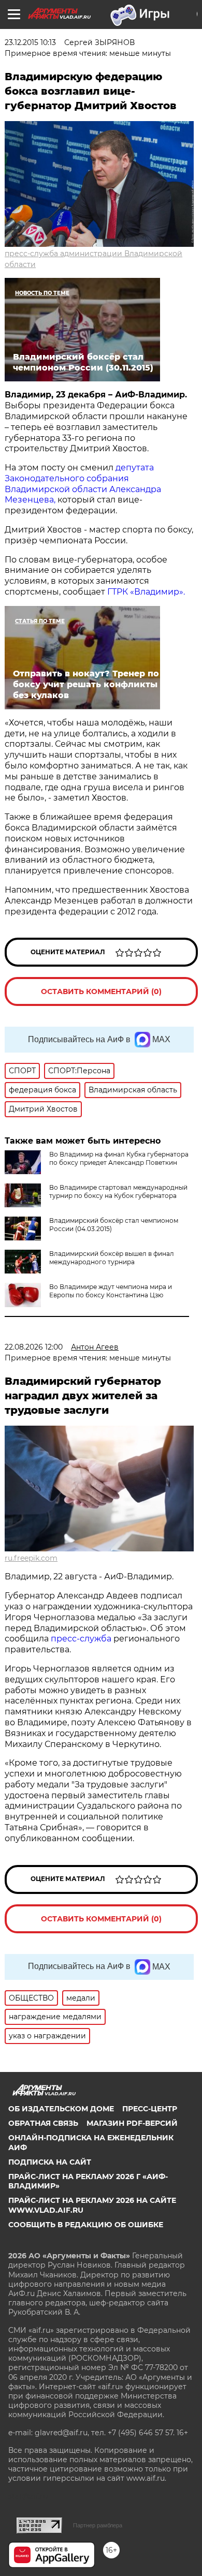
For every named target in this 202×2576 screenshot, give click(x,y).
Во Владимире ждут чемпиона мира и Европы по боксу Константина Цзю (111, 1291)
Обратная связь (43, 2123)
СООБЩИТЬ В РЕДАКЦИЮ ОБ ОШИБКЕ (86, 2225)
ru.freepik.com (31, 1558)
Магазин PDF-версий (132, 2123)
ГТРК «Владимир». (146, 592)
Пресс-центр (150, 2109)
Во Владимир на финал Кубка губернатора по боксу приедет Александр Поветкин (119, 1158)
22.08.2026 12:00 (34, 1347)
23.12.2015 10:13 (30, 42)
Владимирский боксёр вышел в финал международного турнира (112, 1258)
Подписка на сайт (50, 2162)
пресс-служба (81, 1639)
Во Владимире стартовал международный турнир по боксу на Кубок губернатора (118, 1191)
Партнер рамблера (98, 2525)
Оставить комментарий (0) (101, 991)
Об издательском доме (61, 2109)
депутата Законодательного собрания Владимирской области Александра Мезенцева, (83, 484)
